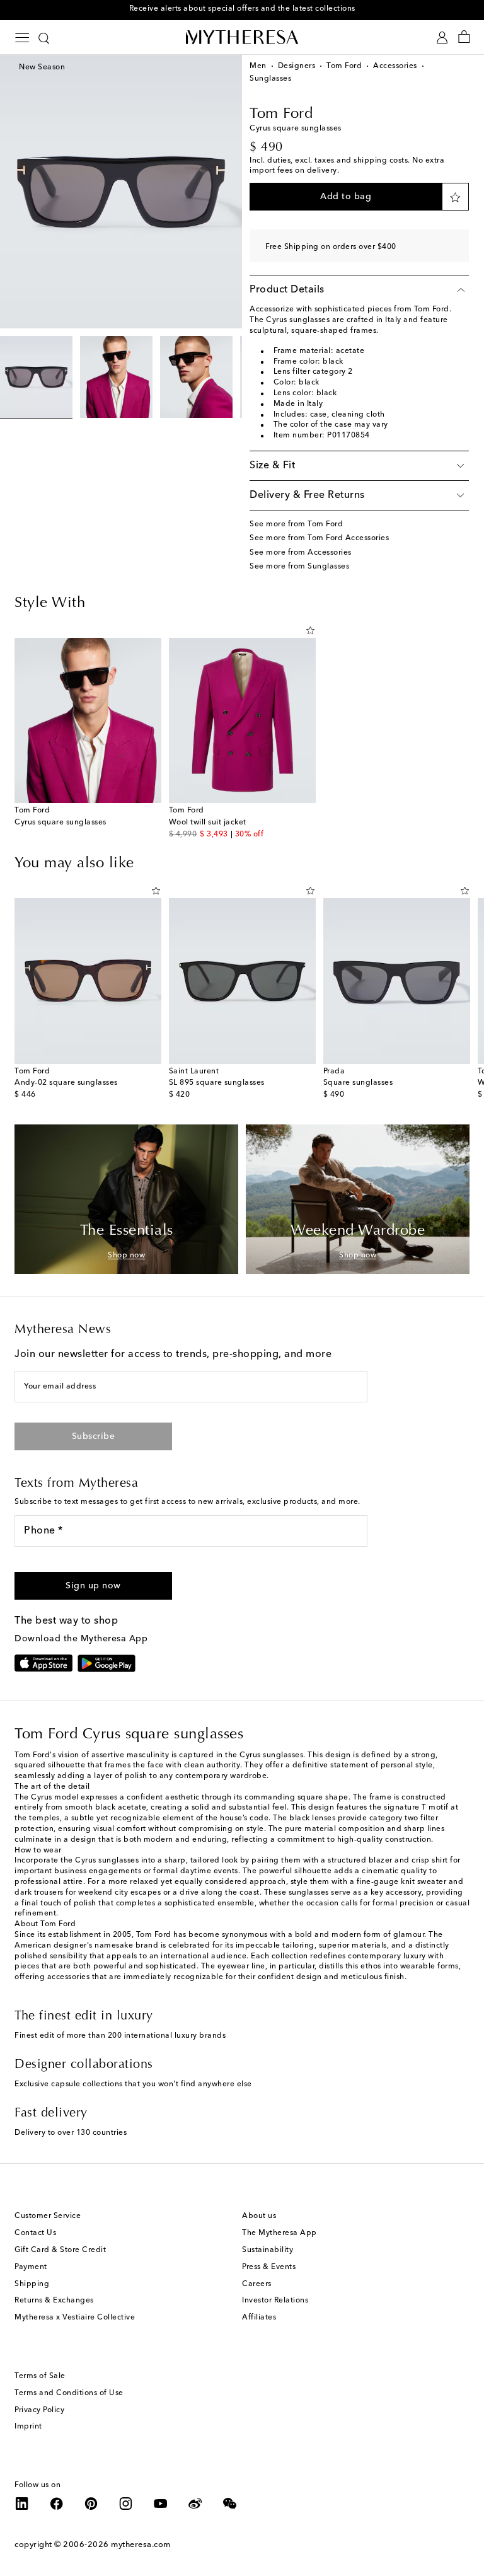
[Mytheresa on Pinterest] (91, 2504)
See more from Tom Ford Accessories (319, 538)
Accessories (395, 66)
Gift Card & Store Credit (60, 2250)
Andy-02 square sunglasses (66, 1083)
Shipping (32, 2284)
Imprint (28, 2427)
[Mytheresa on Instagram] (126, 2504)
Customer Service (48, 2216)
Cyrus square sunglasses (60, 823)
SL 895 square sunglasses (217, 1083)
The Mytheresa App (279, 2233)
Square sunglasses (358, 1083)
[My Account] (442, 38)
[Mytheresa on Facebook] (57, 2504)
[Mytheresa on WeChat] (230, 2504)
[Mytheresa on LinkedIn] (22, 2504)
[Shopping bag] (464, 38)
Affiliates (259, 2318)
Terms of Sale (40, 2376)
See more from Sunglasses (299, 567)
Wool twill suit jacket (208, 823)
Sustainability (268, 2250)
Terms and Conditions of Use (69, 2393)
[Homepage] (242, 37)
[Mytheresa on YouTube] (161, 2504)
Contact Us (35, 2233)
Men (258, 66)
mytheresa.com (141, 2545)
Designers (297, 66)
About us (259, 2216)
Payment (31, 2267)
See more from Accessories (301, 553)
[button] (346, 197)
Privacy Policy (39, 2410)
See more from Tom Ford (296, 524)
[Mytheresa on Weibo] (195, 2504)
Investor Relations (275, 2301)
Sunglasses (270, 79)
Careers (257, 2284)
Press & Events (269, 2267)
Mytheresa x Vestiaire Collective (75, 2318)
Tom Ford (344, 66)
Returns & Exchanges (54, 2301)
